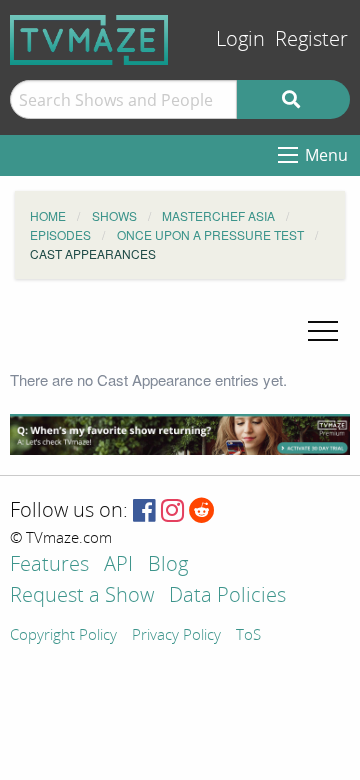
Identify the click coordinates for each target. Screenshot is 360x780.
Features (49, 565)
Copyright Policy (63, 636)
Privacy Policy (176, 636)
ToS (248, 636)
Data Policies (227, 596)
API (118, 565)
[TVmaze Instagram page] (172, 511)
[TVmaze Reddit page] (202, 511)
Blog (168, 565)
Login (240, 39)
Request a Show (82, 596)
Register (311, 39)
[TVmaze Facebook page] (144, 511)
